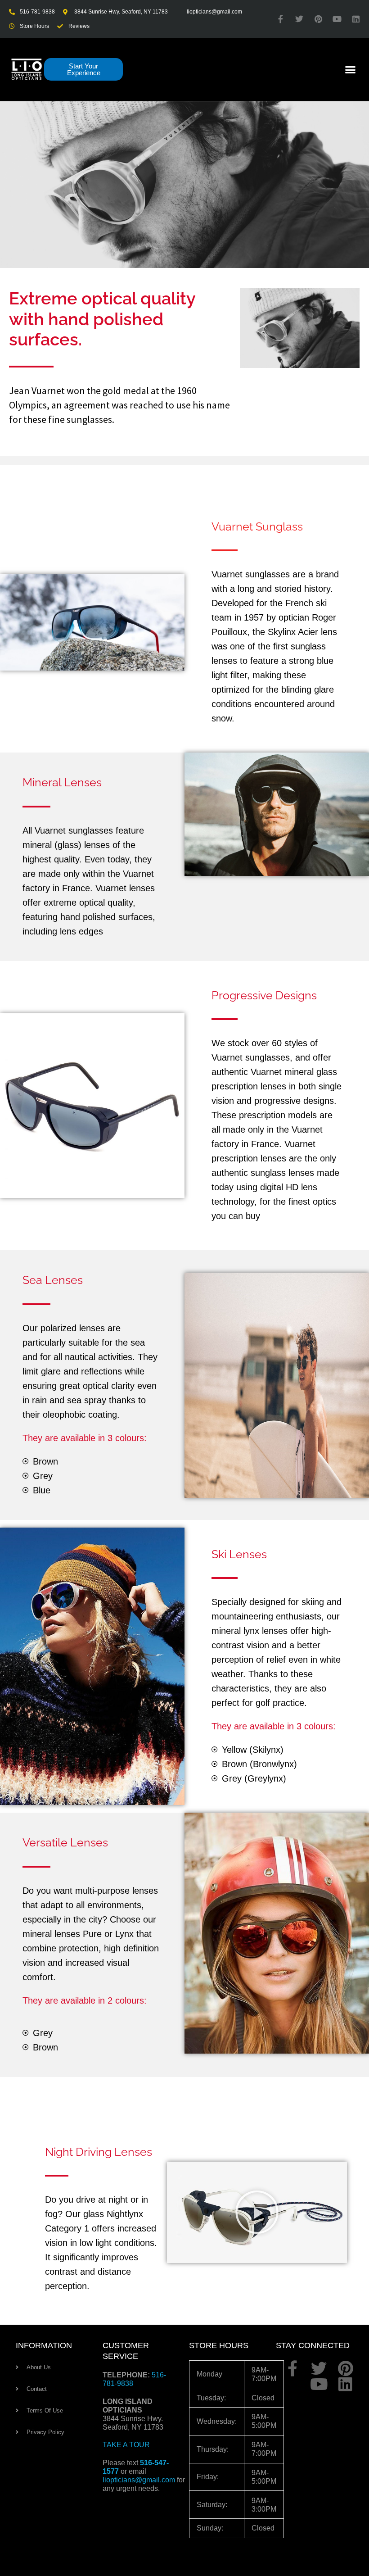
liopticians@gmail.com (139, 2480)
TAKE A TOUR (126, 2445)
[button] (351, 69)
